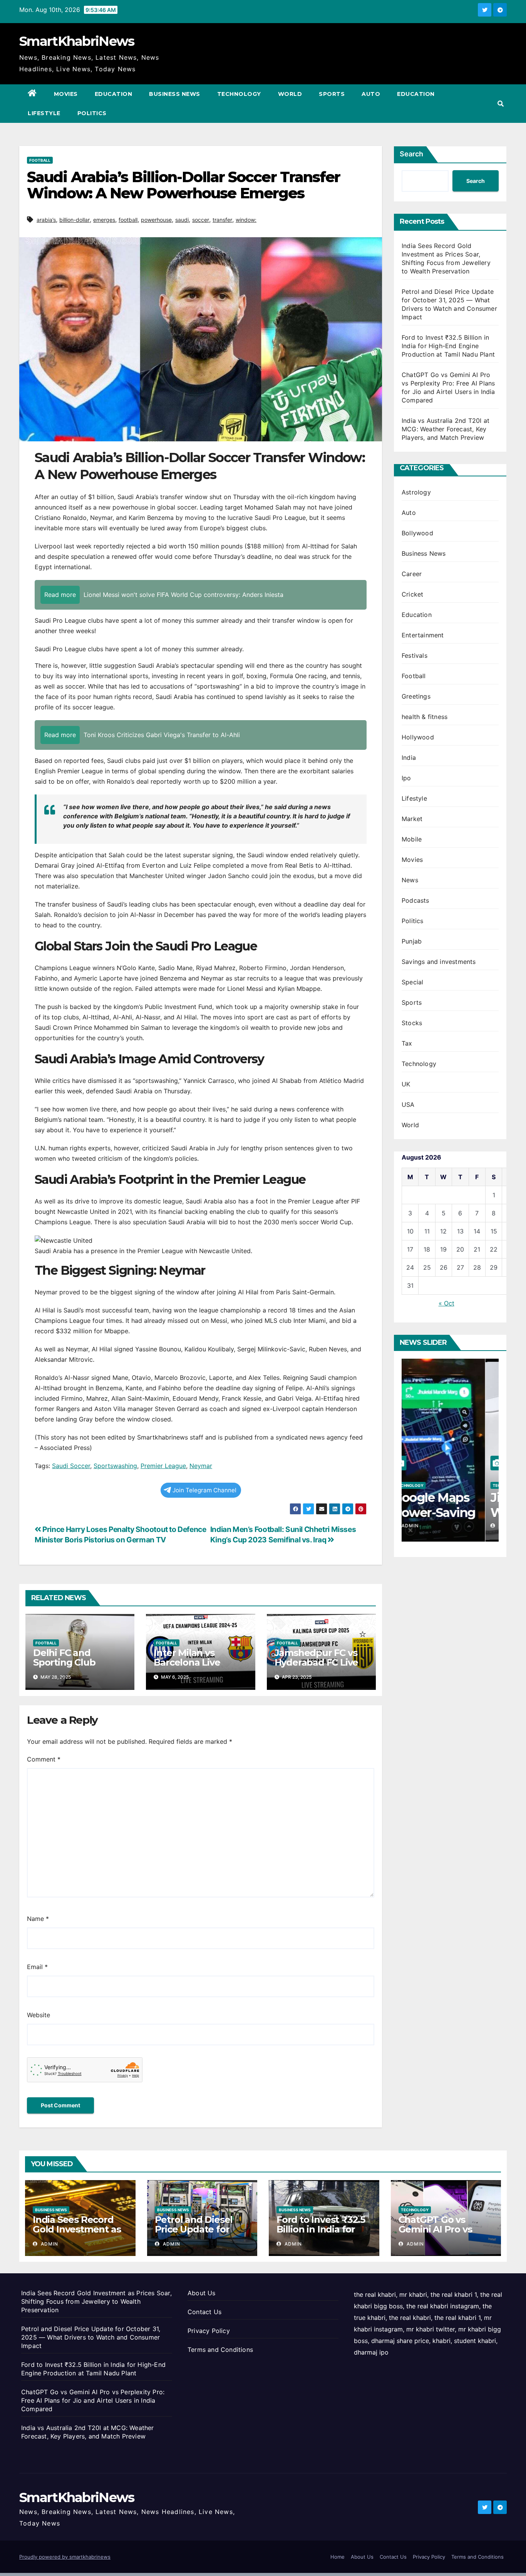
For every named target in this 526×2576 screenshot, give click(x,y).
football (128, 220)
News (410, 880)
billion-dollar (75, 220)
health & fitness (425, 717)
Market (412, 819)
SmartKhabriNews (77, 41)
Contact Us (204, 2312)
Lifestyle (44, 113)
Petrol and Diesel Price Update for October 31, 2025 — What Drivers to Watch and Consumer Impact (91, 2337)
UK (406, 1084)
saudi (182, 220)
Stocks (412, 1023)
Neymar (201, 1466)
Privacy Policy (209, 2331)
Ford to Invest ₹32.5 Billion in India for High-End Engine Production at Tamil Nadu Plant (448, 346)
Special (412, 982)
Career (412, 574)
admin (423, 1526)
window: (246, 220)
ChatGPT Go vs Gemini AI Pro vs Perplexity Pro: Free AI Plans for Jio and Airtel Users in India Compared (93, 2400)
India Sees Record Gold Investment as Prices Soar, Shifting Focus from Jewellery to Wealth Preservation (96, 2301)
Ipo (406, 778)
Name (38, 1919)
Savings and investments (439, 962)
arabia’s (46, 220)
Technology (239, 94)
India (409, 758)
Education (114, 94)
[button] (501, 104)
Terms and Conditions (220, 2350)
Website (39, 2015)
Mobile (412, 839)
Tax (407, 1043)
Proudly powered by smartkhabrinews (65, 2557)
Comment (44, 1759)
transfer (222, 220)
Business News (175, 94)
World (290, 94)
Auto (371, 94)
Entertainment (423, 635)
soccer (201, 220)
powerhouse (156, 220)
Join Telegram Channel (204, 1490)
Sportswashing (115, 1466)
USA (408, 1104)
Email (37, 1967)
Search (411, 154)
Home (338, 2557)
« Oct (446, 1303)
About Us (202, 2293)
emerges (104, 220)
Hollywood (418, 737)
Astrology (416, 492)
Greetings (416, 696)
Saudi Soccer (71, 1466)
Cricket (412, 594)
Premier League (163, 1466)
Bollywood (417, 533)
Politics (92, 113)
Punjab (412, 941)
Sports (332, 94)
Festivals (415, 655)
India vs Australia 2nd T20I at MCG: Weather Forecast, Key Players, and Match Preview (446, 429)
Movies (66, 94)
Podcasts (415, 900)
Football (40, 160)
